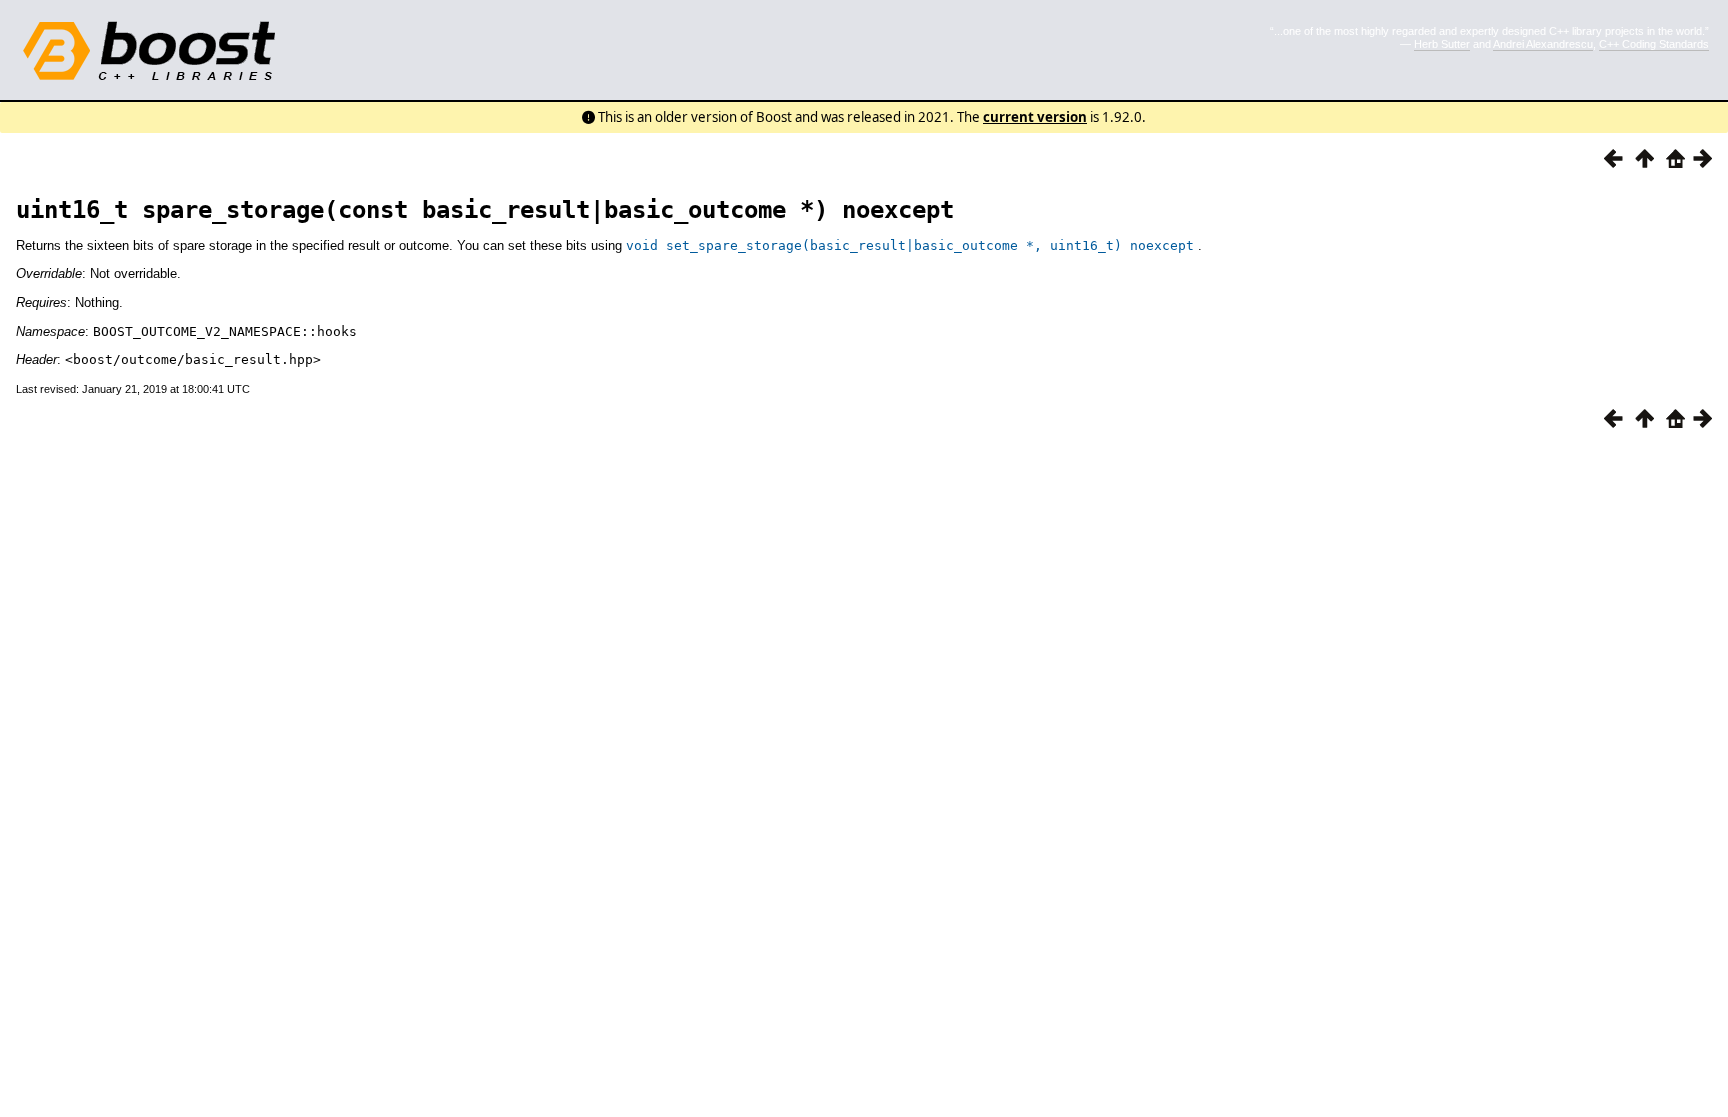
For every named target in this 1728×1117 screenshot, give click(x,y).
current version (1035, 117)
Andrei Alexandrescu (1543, 44)
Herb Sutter (1442, 44)
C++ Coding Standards (1654, 44)
